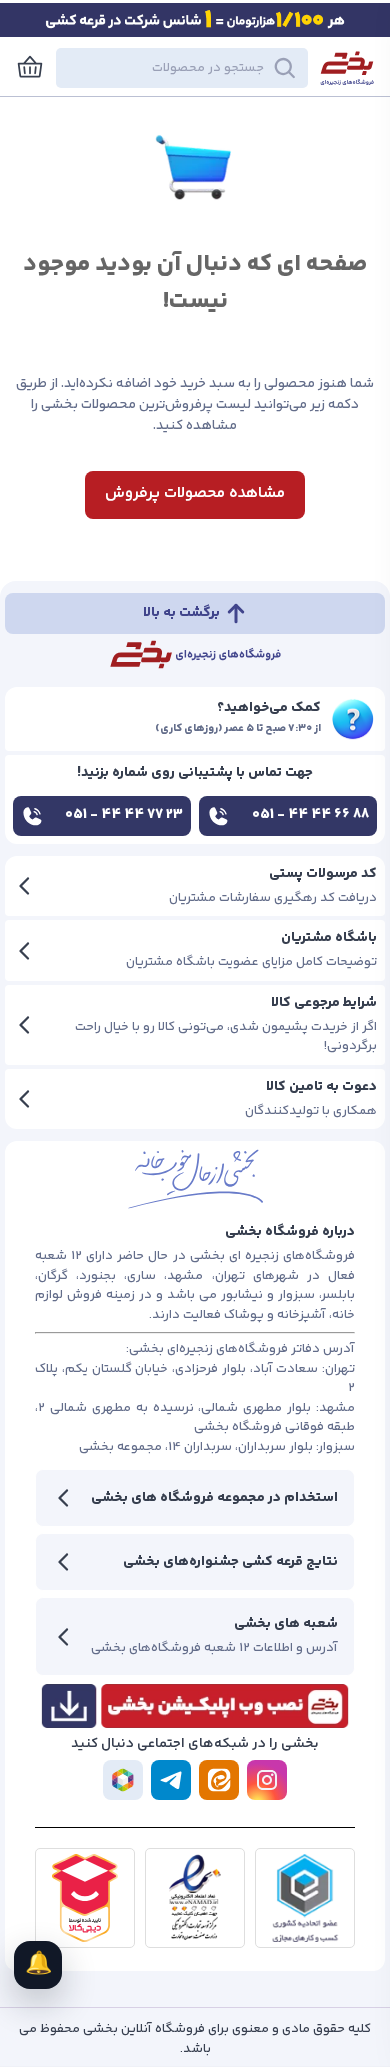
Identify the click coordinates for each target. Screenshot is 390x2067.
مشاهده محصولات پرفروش (195, 493)
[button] (182, 68)
